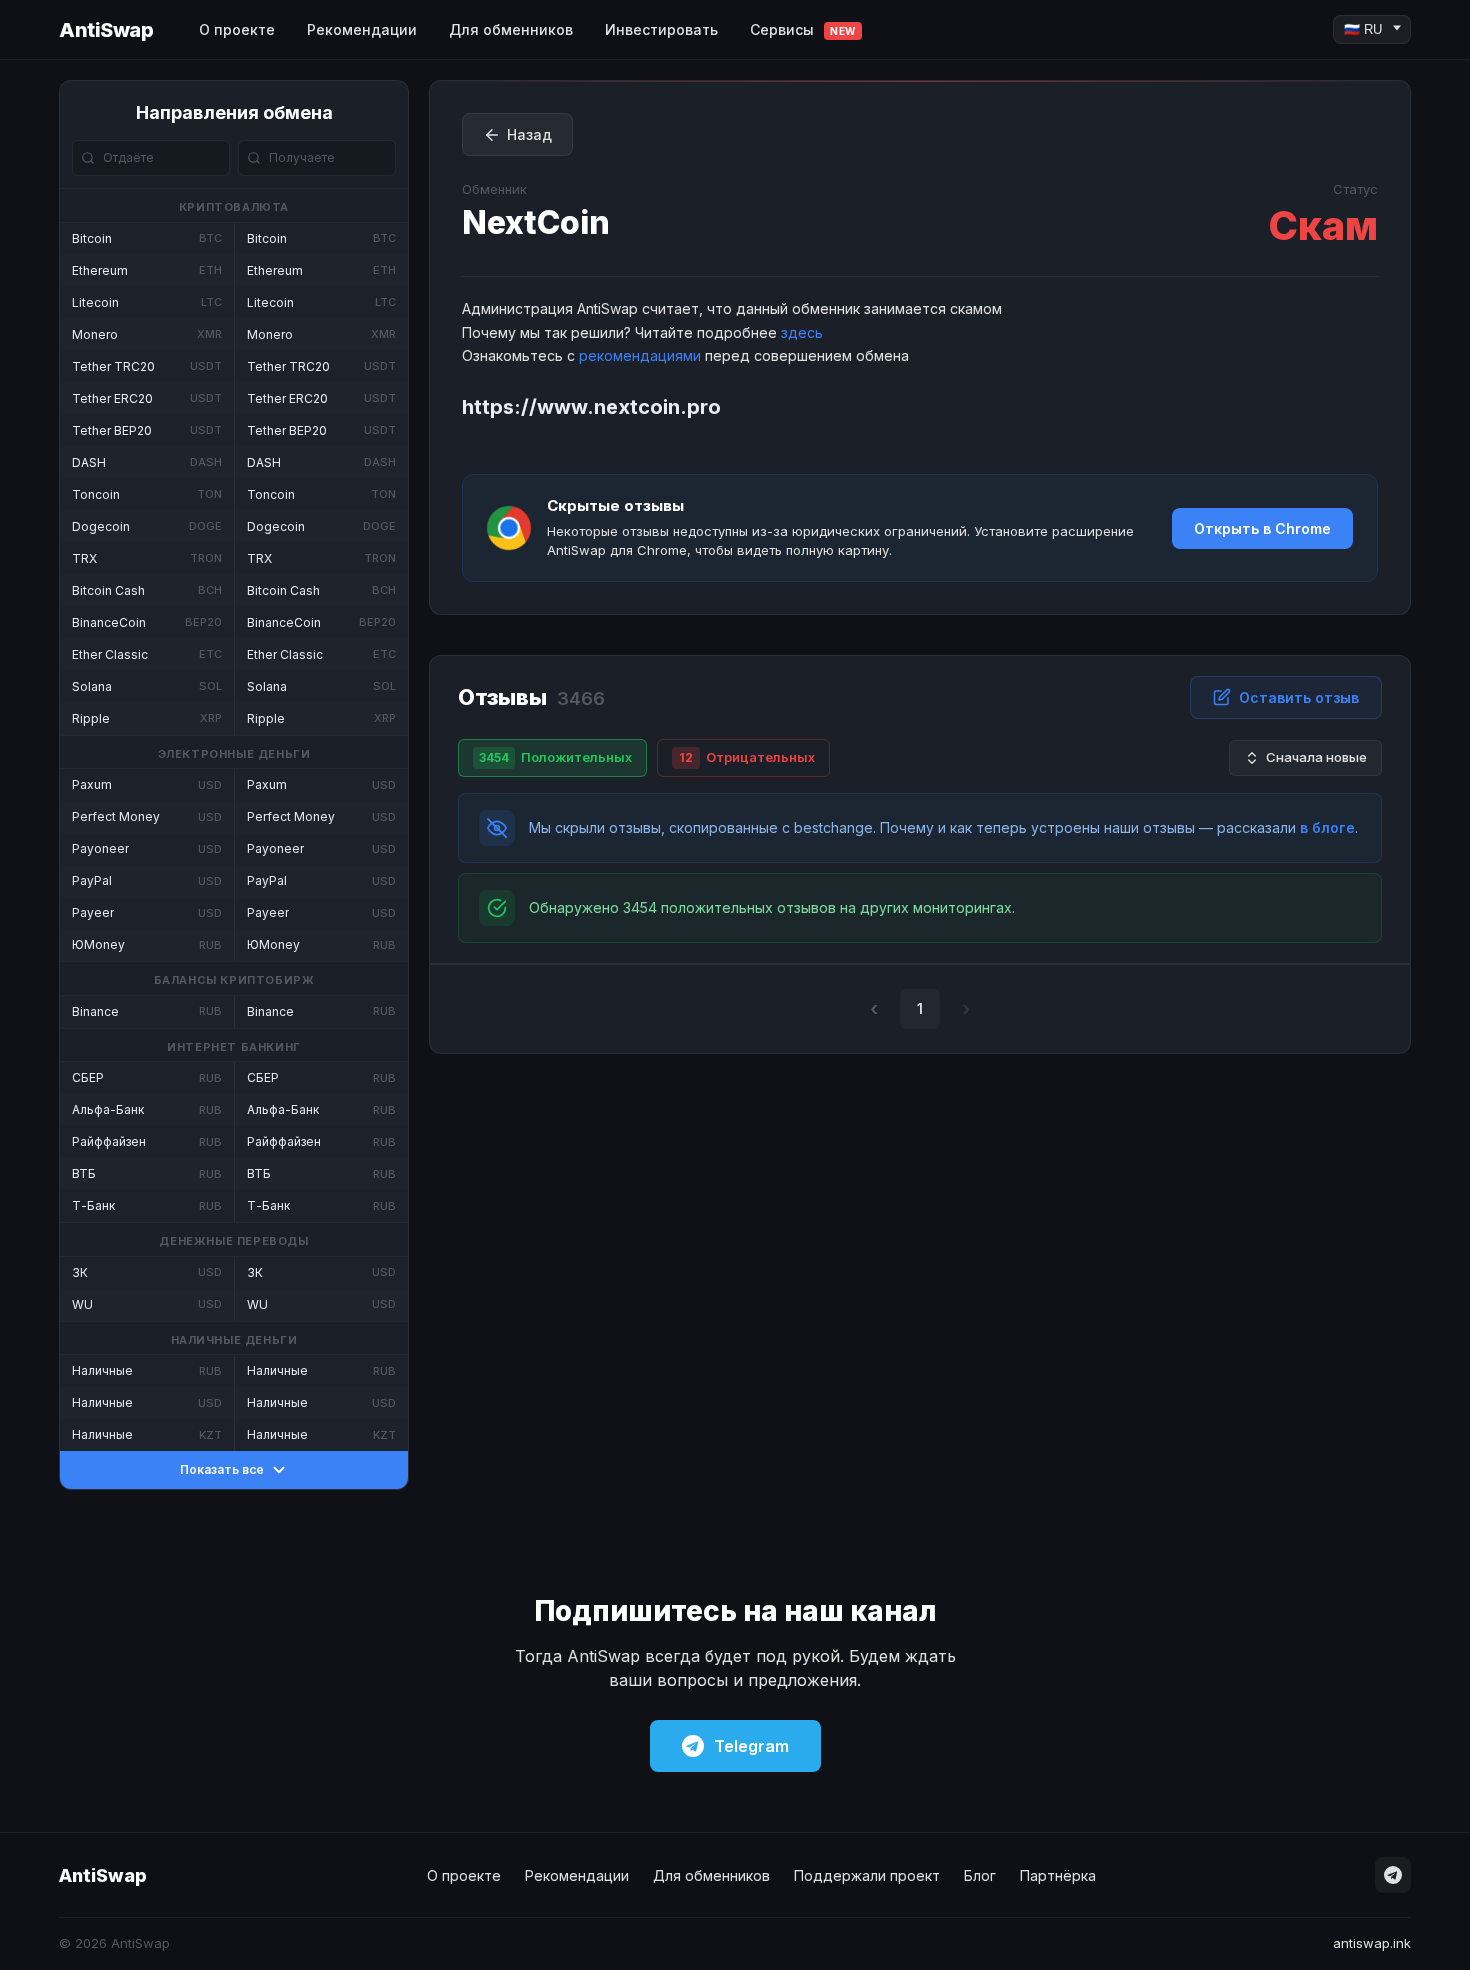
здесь (802, 332)
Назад (529, 134)
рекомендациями (640, 355)
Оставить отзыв (1299, 697)
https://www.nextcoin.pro (591, 407)
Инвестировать (661, 29)
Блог (980, 1875)
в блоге (1327, 827)
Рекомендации (362, 29)
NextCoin (536, 222)
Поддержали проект (867, 1875)
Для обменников (511, 29)
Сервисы (803, 29)
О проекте (237, 29)
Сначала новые (1316, 757)
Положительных (555, 757)
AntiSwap (106, 30)
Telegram (751, 1746)
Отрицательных (747, 757)
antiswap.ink (1372, 1943)
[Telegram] (1393, 1875)
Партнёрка (1058, 1875)
